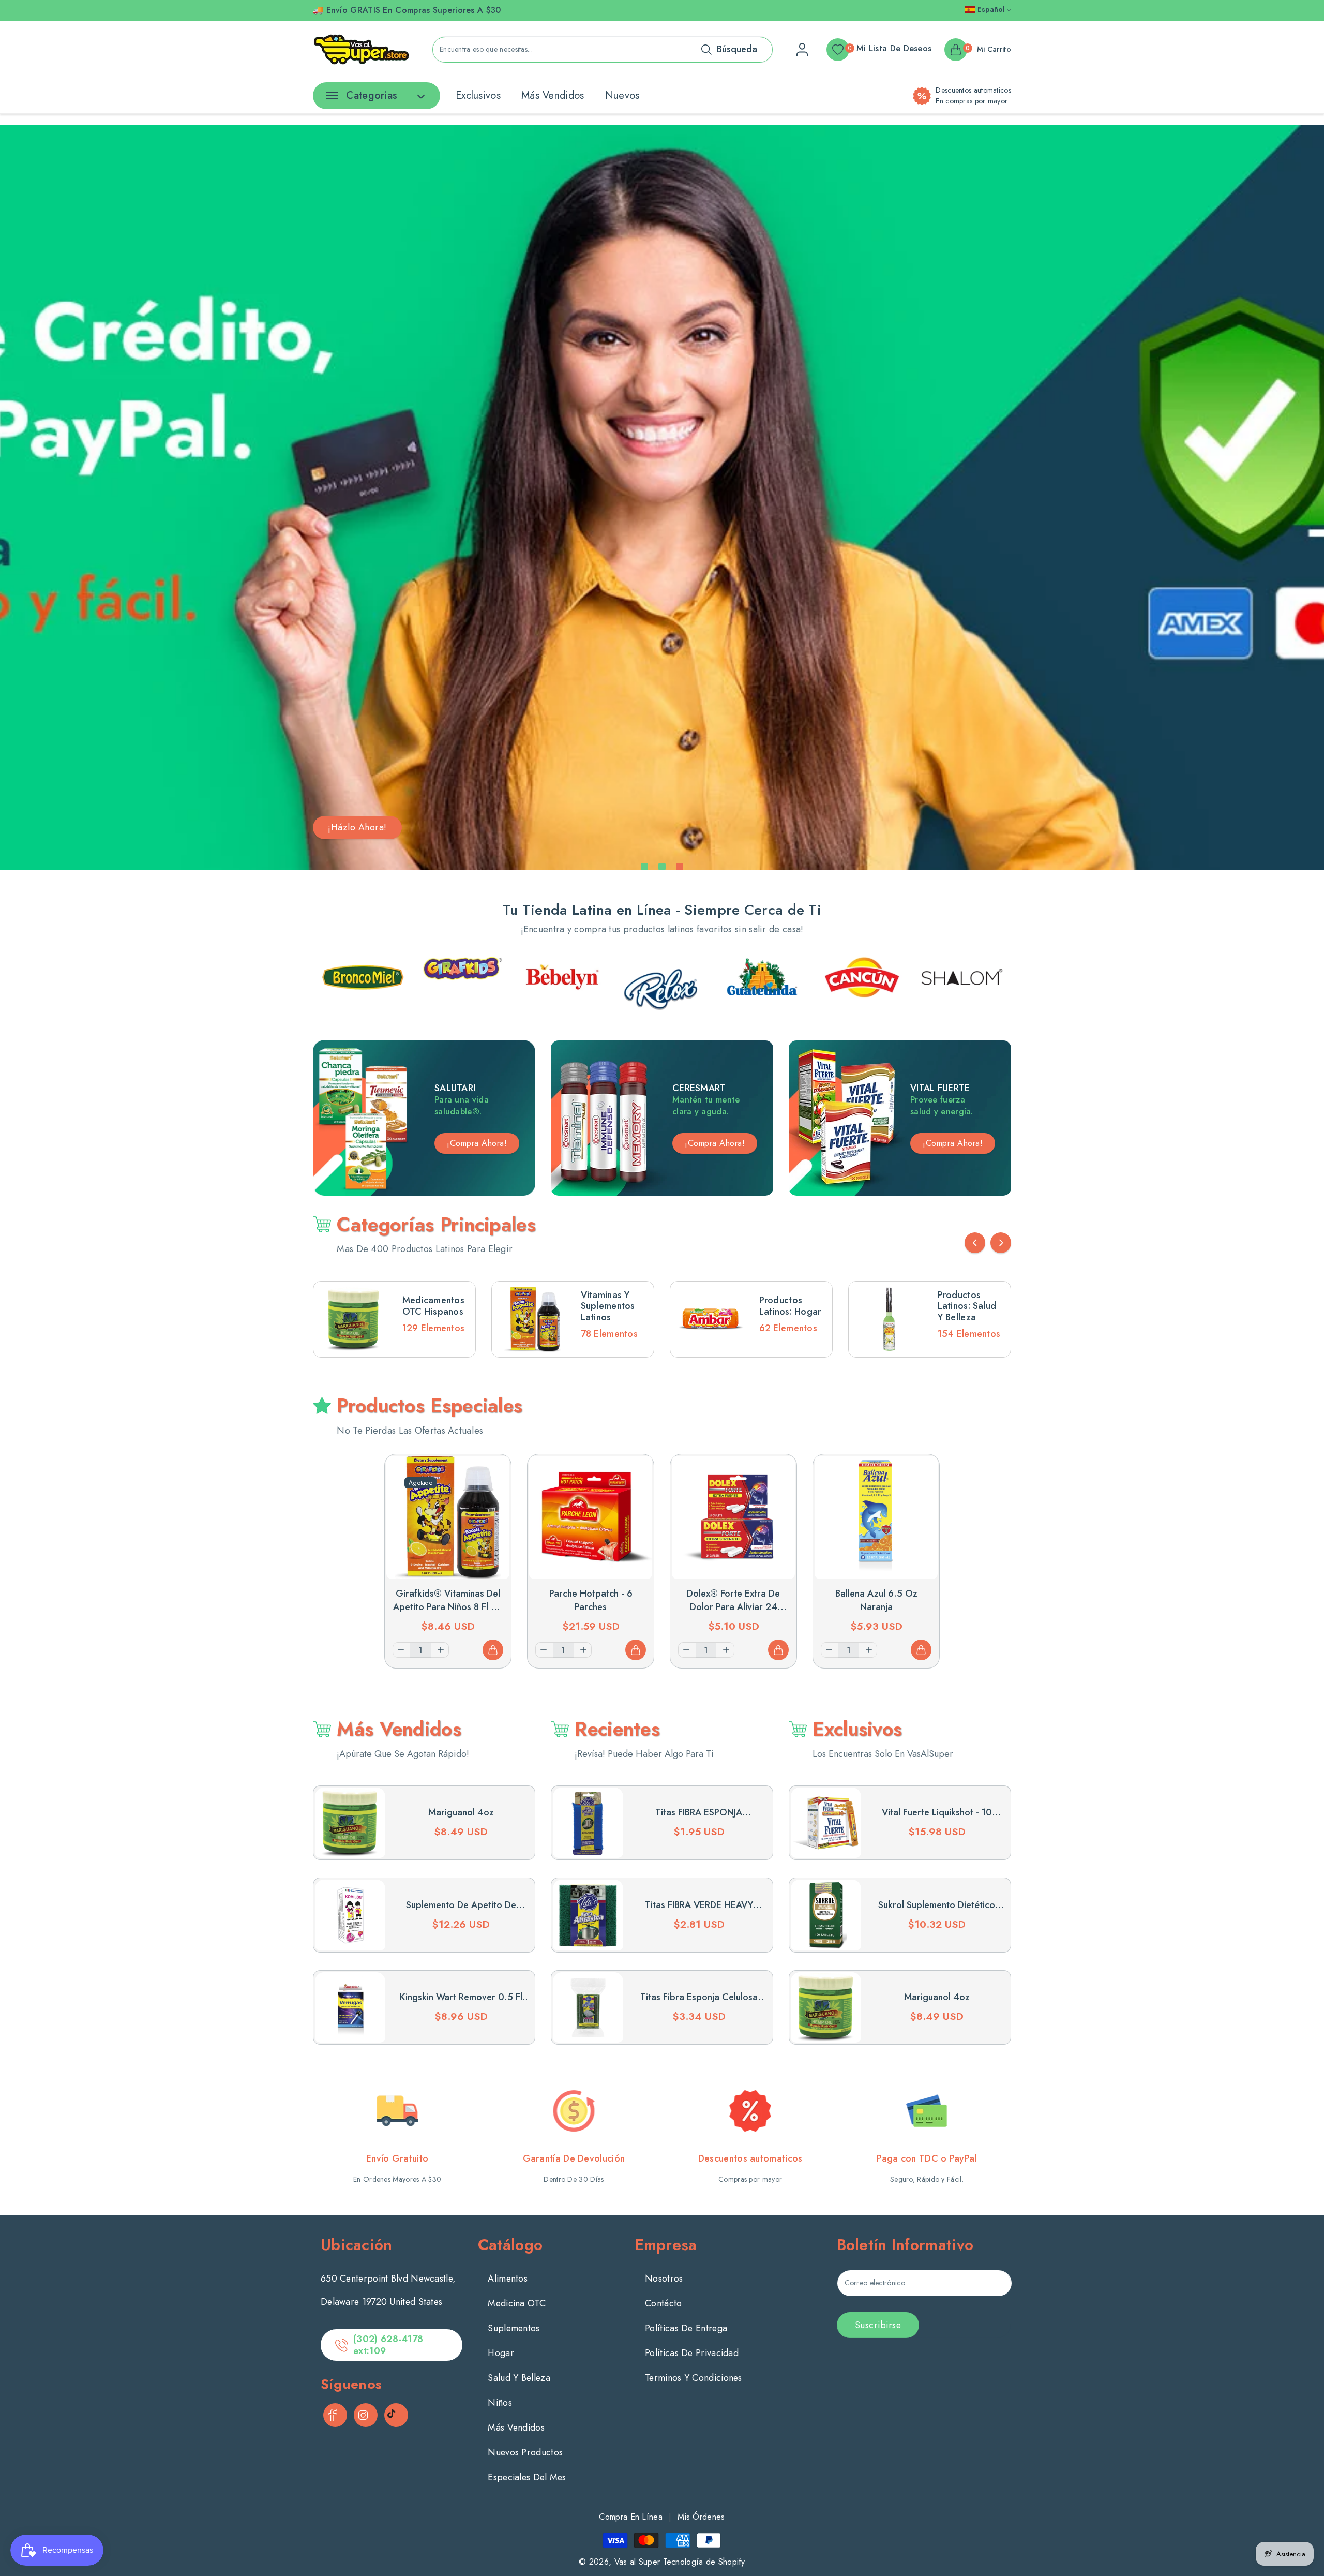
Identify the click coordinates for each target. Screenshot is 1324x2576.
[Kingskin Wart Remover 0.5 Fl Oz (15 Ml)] (350, 2007)
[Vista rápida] (493, 1472)
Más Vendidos (553, 95)
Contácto (663, 2303)
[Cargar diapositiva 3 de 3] (680, 867)
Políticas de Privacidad (692, 2353)
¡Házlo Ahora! (357, 827)
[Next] (1001, 1243)
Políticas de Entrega (686, 2328)
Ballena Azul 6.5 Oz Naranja (876, 1600)
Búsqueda (737, 49)
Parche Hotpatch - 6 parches (591, 1600)
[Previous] (975, 1243)
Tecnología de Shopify (704, 2562)
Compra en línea (631, 2517)
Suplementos (514, 2328)
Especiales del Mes (527, 2477)
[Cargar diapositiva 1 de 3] (644, 867)
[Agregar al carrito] (493, 1650)
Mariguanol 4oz (461, 1812)
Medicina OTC (517, 2303)
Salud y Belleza (519, 2378)
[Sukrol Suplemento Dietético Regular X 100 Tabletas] (826, 1915)
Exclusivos (478, 95)
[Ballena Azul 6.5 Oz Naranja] (876, 1517)
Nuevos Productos (525, 2452)
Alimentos (508, 2279)
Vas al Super (637, 2562)
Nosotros (664, 2279)
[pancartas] (363, 968)
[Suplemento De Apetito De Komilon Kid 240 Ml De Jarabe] (350, 1915)
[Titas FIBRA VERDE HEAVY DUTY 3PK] (588, 1915)
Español (991, 9)
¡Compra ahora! (715, 1143)
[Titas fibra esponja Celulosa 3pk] (588, 2007)
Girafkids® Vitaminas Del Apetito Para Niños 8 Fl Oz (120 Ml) (448, 1607)
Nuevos (622, 95)
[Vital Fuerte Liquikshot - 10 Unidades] (826, 1823)
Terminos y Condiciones (694, 2378)
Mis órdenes (701, 2517)
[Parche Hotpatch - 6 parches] (591, 1517)
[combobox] (603, 50)
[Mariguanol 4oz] (350, 1823)
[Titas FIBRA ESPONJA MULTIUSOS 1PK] (588, 1823)
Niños (500, 2403)
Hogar (501, 2353)
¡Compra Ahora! (477, 1143)
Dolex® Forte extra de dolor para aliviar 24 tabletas (733, 1607)
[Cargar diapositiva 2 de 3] (662, 867)
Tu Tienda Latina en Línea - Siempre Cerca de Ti (662, 910)
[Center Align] (330, 99)
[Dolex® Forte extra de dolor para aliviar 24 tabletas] (733, 1517)
